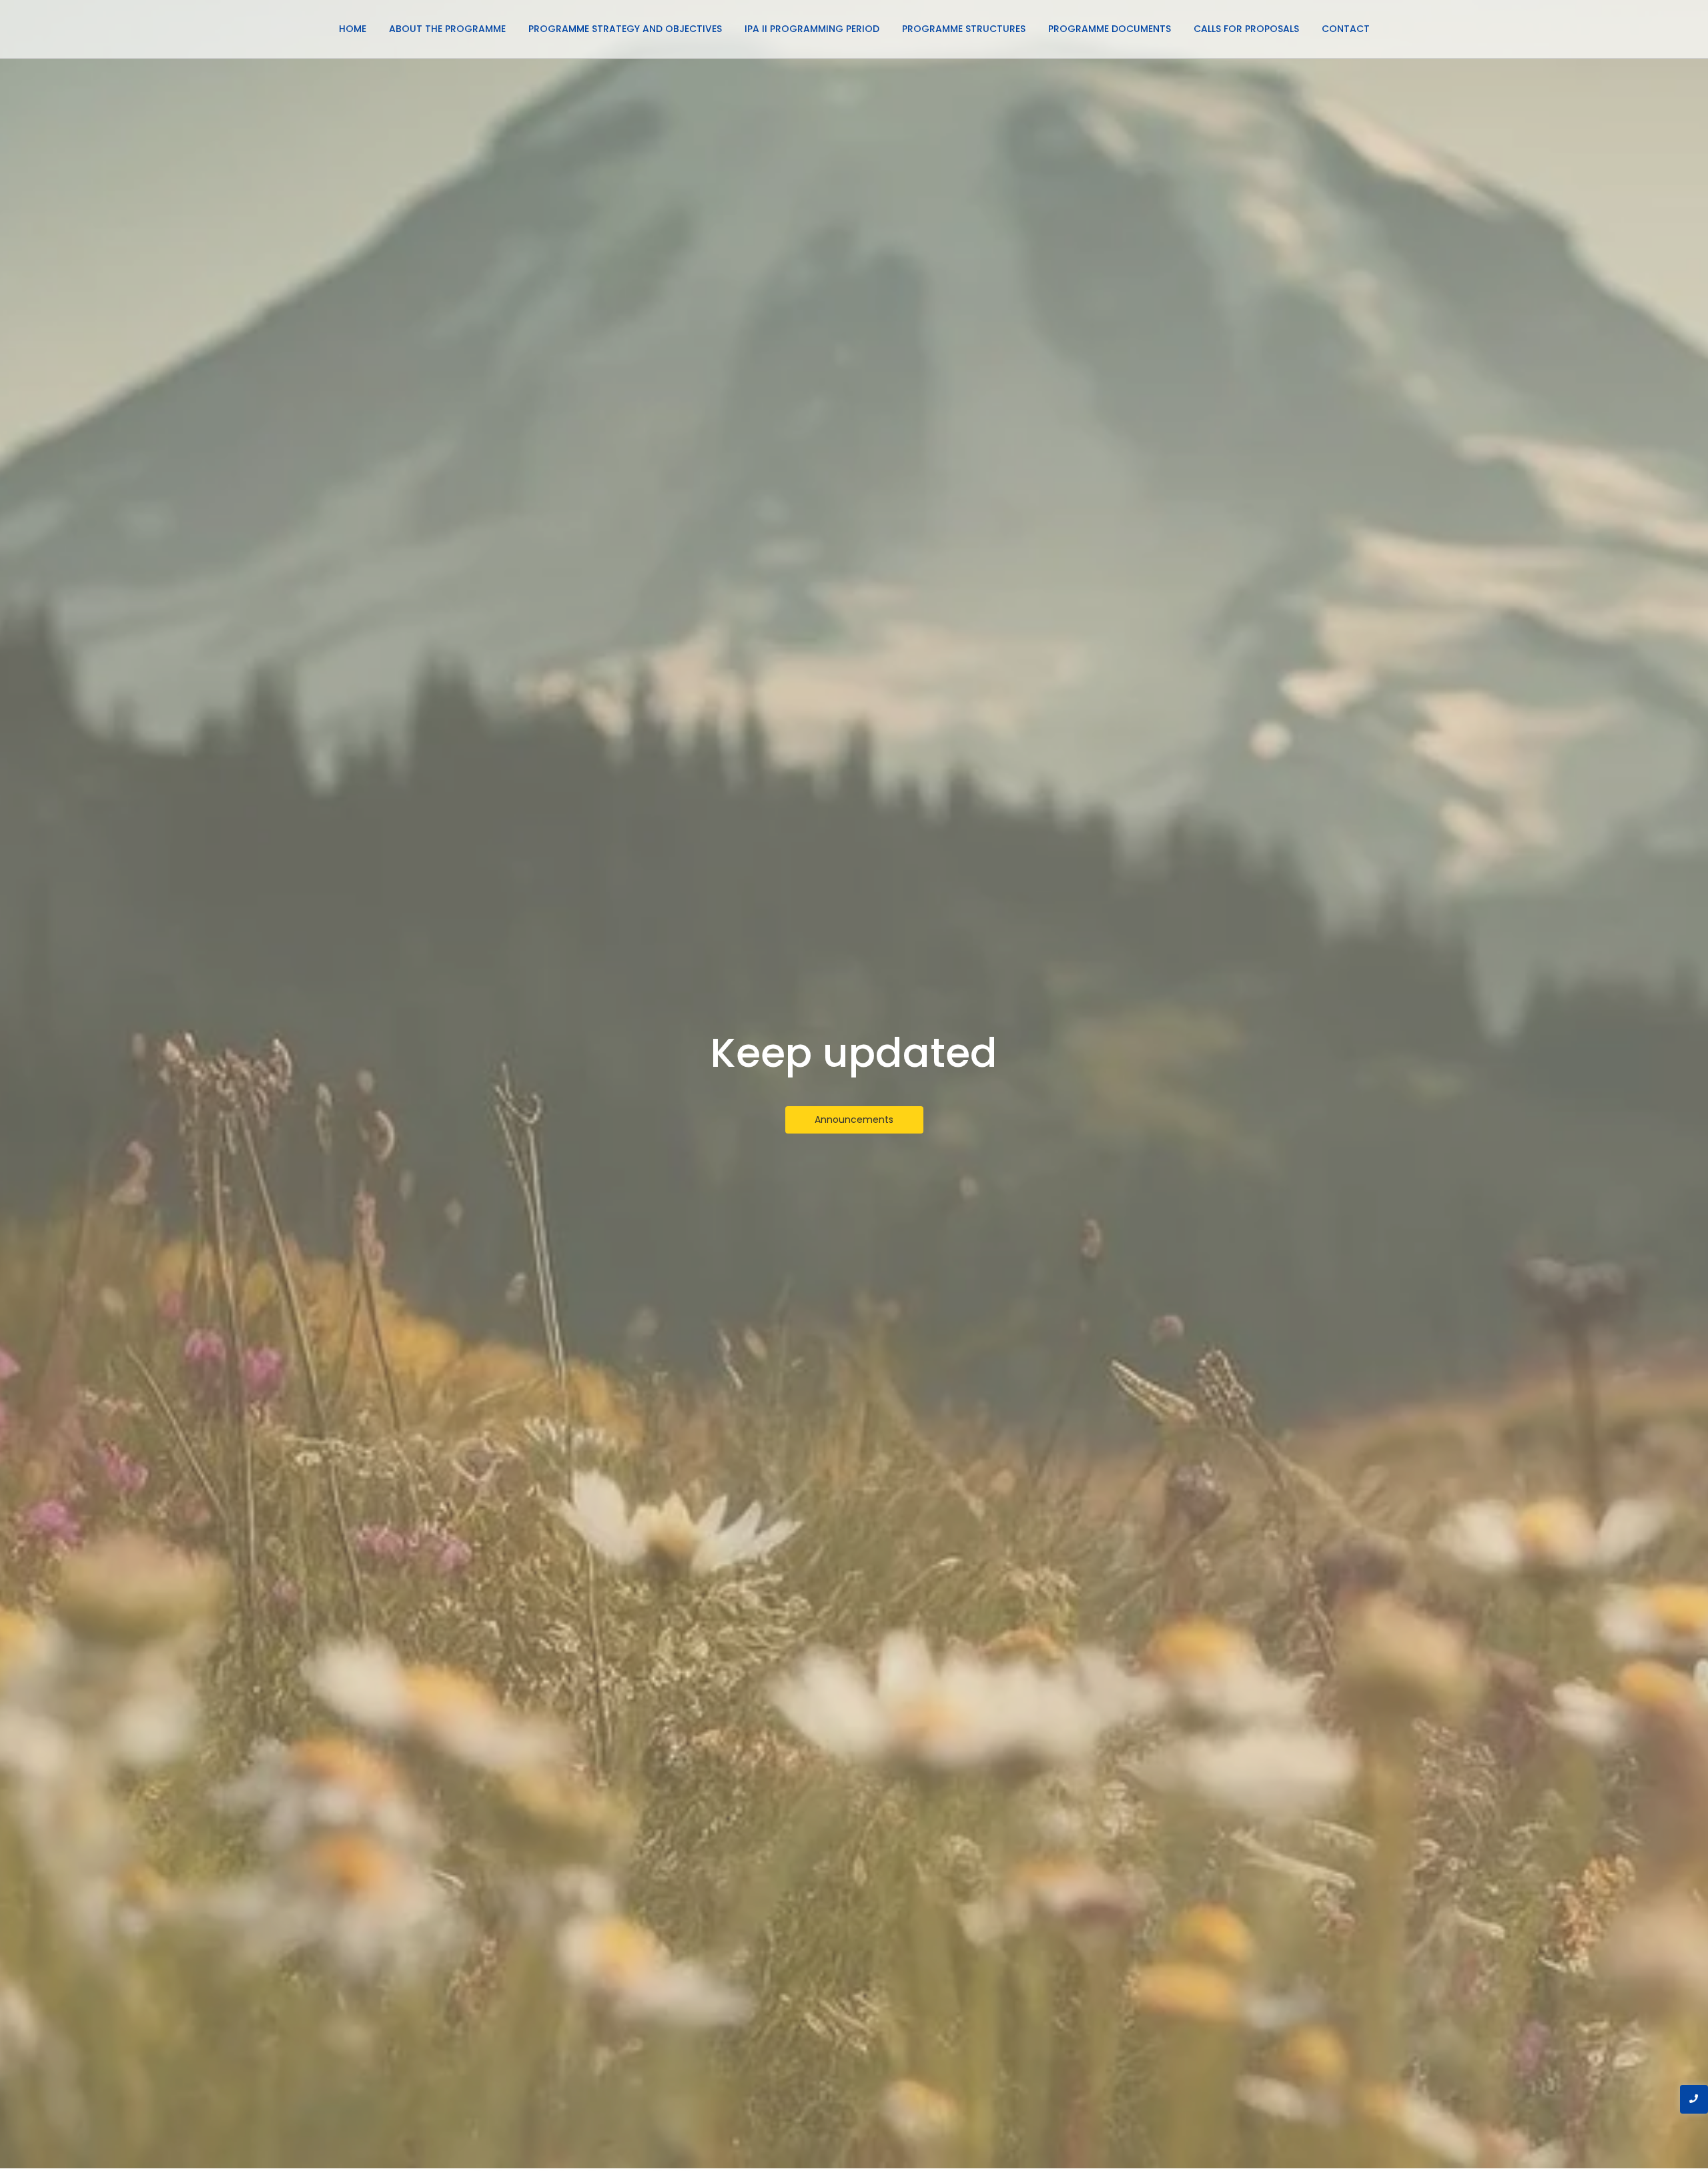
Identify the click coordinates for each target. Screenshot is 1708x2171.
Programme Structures (964, 29)
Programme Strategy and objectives (625, 29)
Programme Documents (1110, 29)
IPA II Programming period (812, 29)
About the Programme (447, 29)
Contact (1346, 29)
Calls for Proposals (1246, 29)
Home (353, 29)
